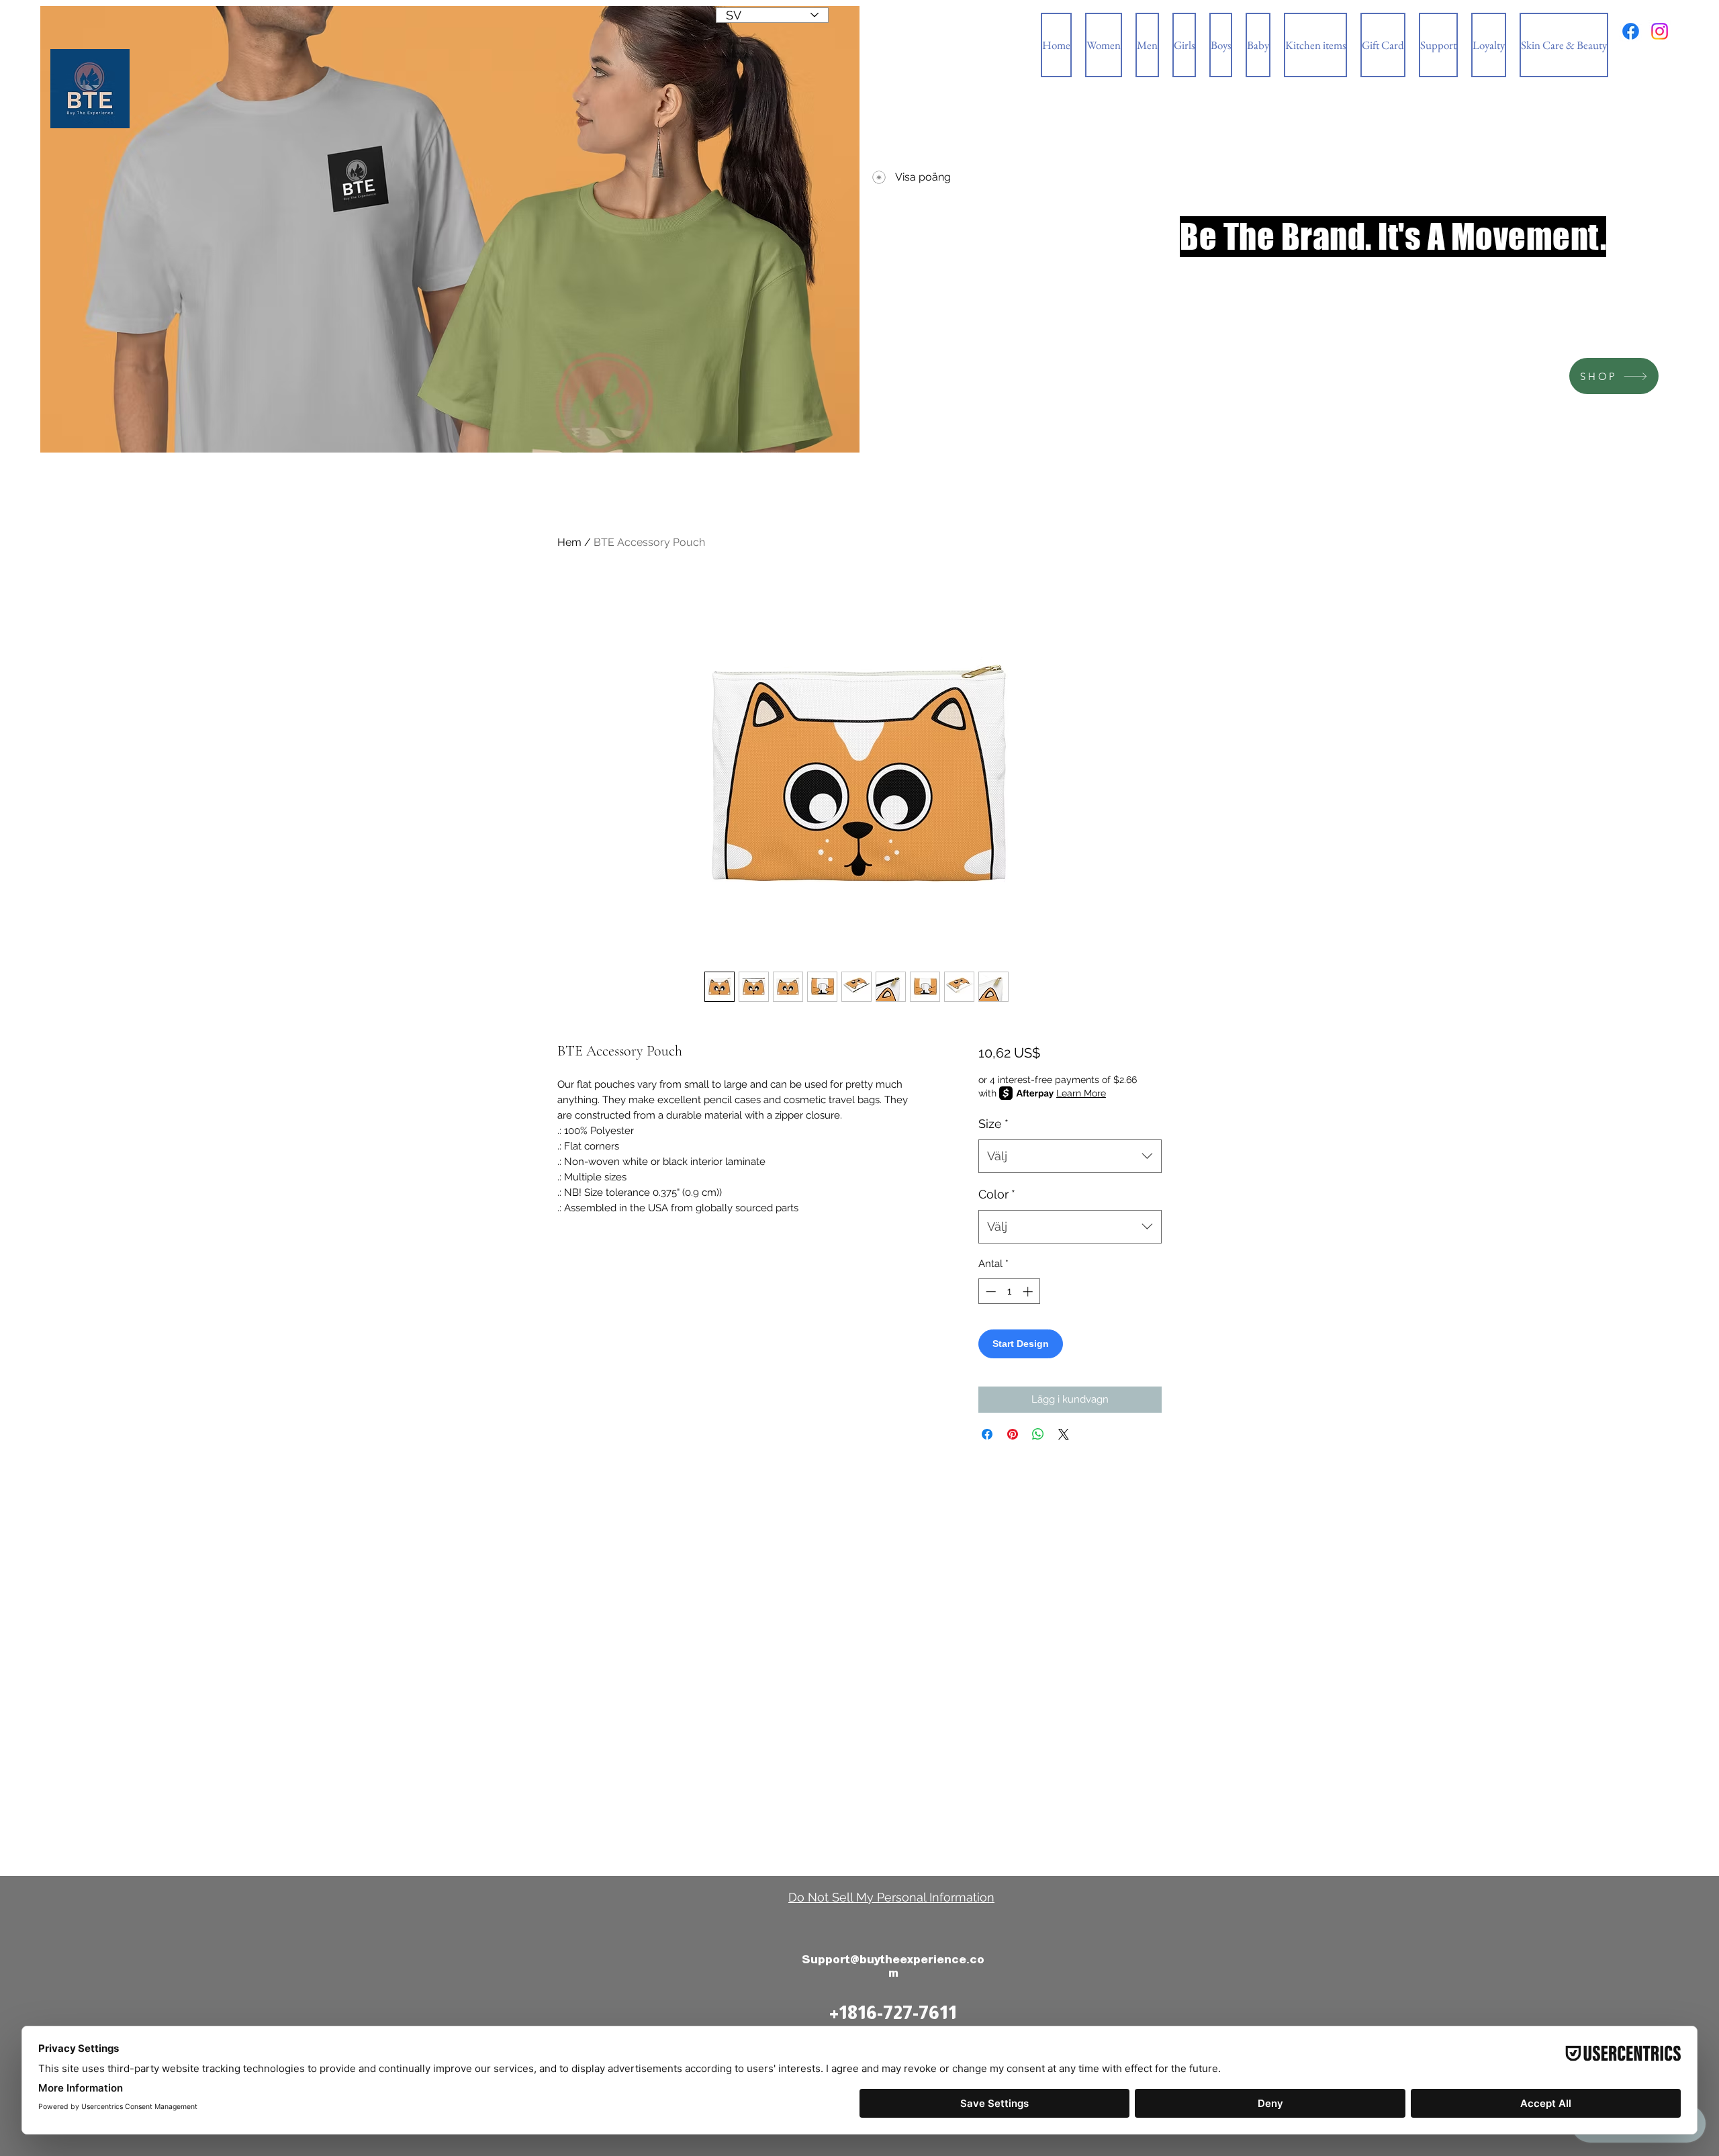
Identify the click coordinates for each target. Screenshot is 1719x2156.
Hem (569, 542)
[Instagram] (1660, 31)
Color (997, 1194)
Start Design (1021, 1344)
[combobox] (1070, 1156)
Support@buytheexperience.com (893, 1966)
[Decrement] (989, 1292)
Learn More (1081, 1093)
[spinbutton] (1009, 1292)
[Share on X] (1064, 1434)
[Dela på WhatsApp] (1038, 1434)
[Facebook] (1631, 31)
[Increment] (1029, 1292)
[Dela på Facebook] (987, 1434)
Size (993, 1124)
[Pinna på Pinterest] (1013, 1434)
